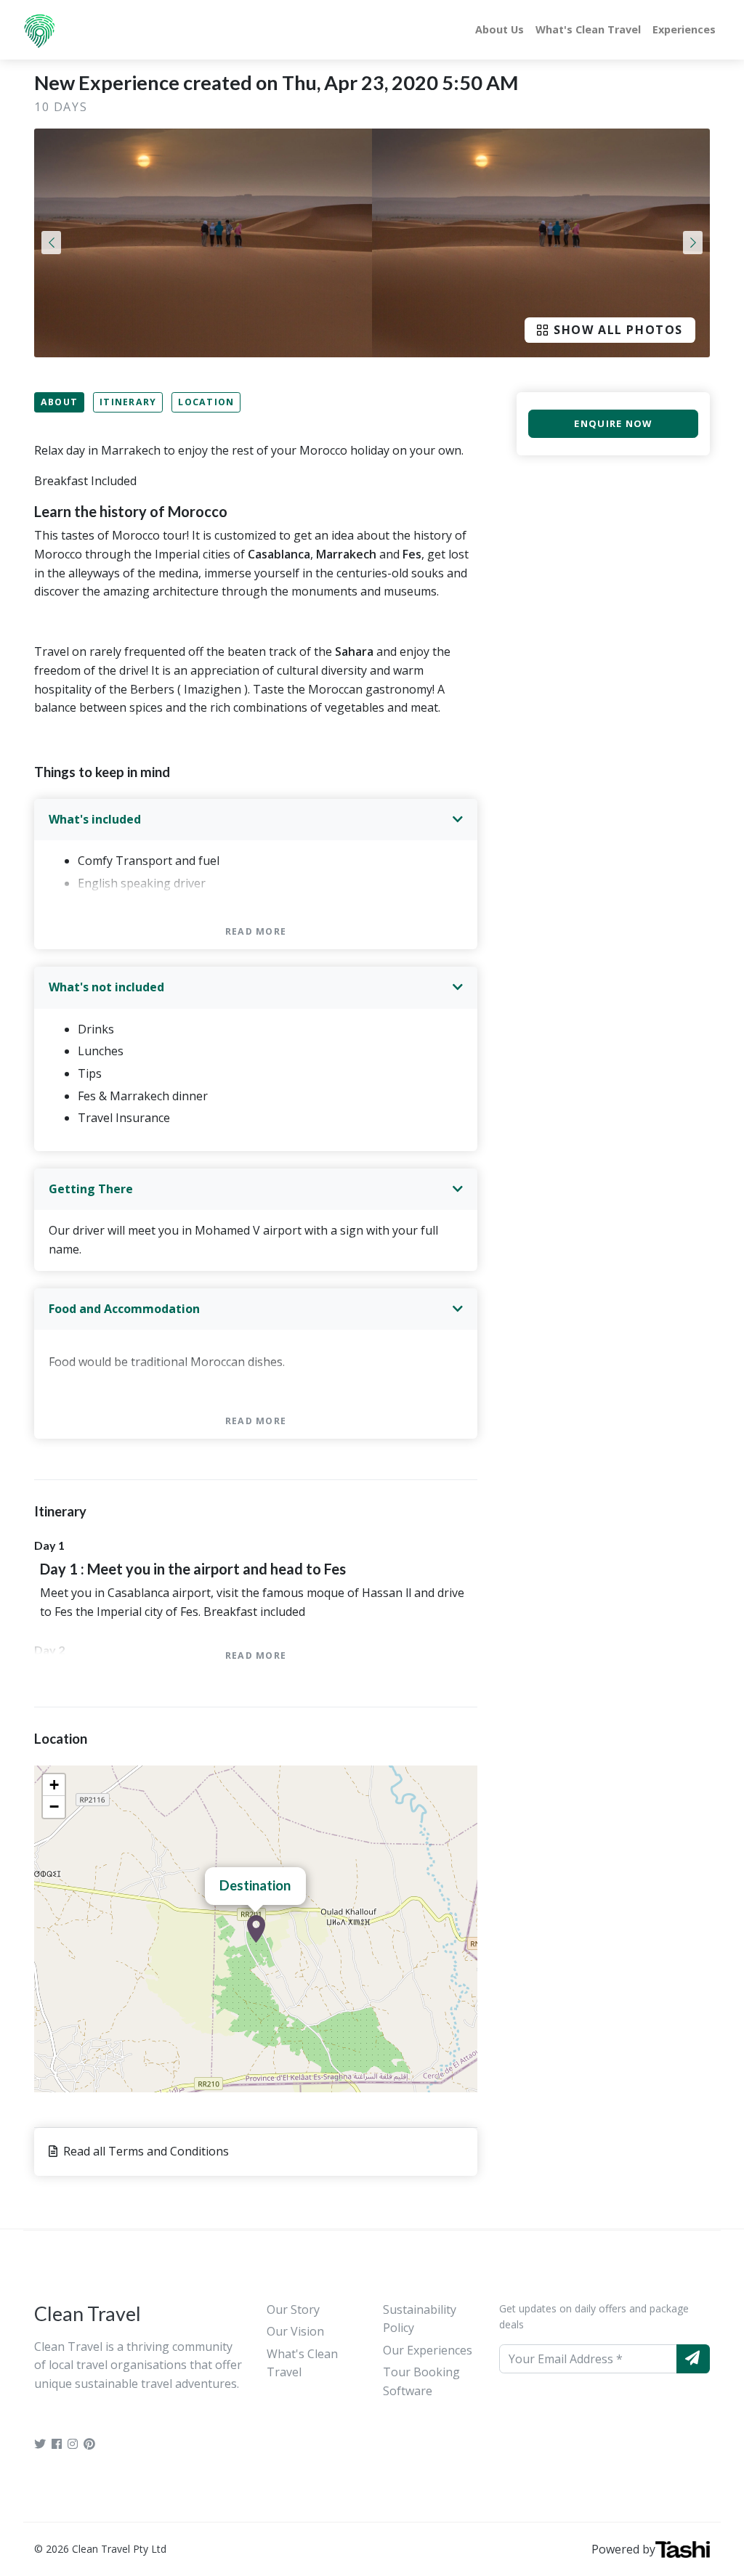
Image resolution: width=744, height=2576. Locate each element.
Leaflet (462, 2087)
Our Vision (295, 2331)
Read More (256, 931)
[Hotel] (256, 1929)
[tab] (256, 820)
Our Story (293, 2309)
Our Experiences (428, 2350)
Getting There (91, 1189)
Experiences (684, 29)
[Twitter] (40, 2444)
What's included (95, 819)
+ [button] (54, 1785)
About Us (500, 29)
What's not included (106, 987)
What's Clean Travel (588, 29)
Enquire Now (613, 423)
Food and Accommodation (124, 1309)
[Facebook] (57, 2444)
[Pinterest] (89, 2444)
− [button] (54, 1807)
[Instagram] (73, 2444)
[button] (51, 243)
